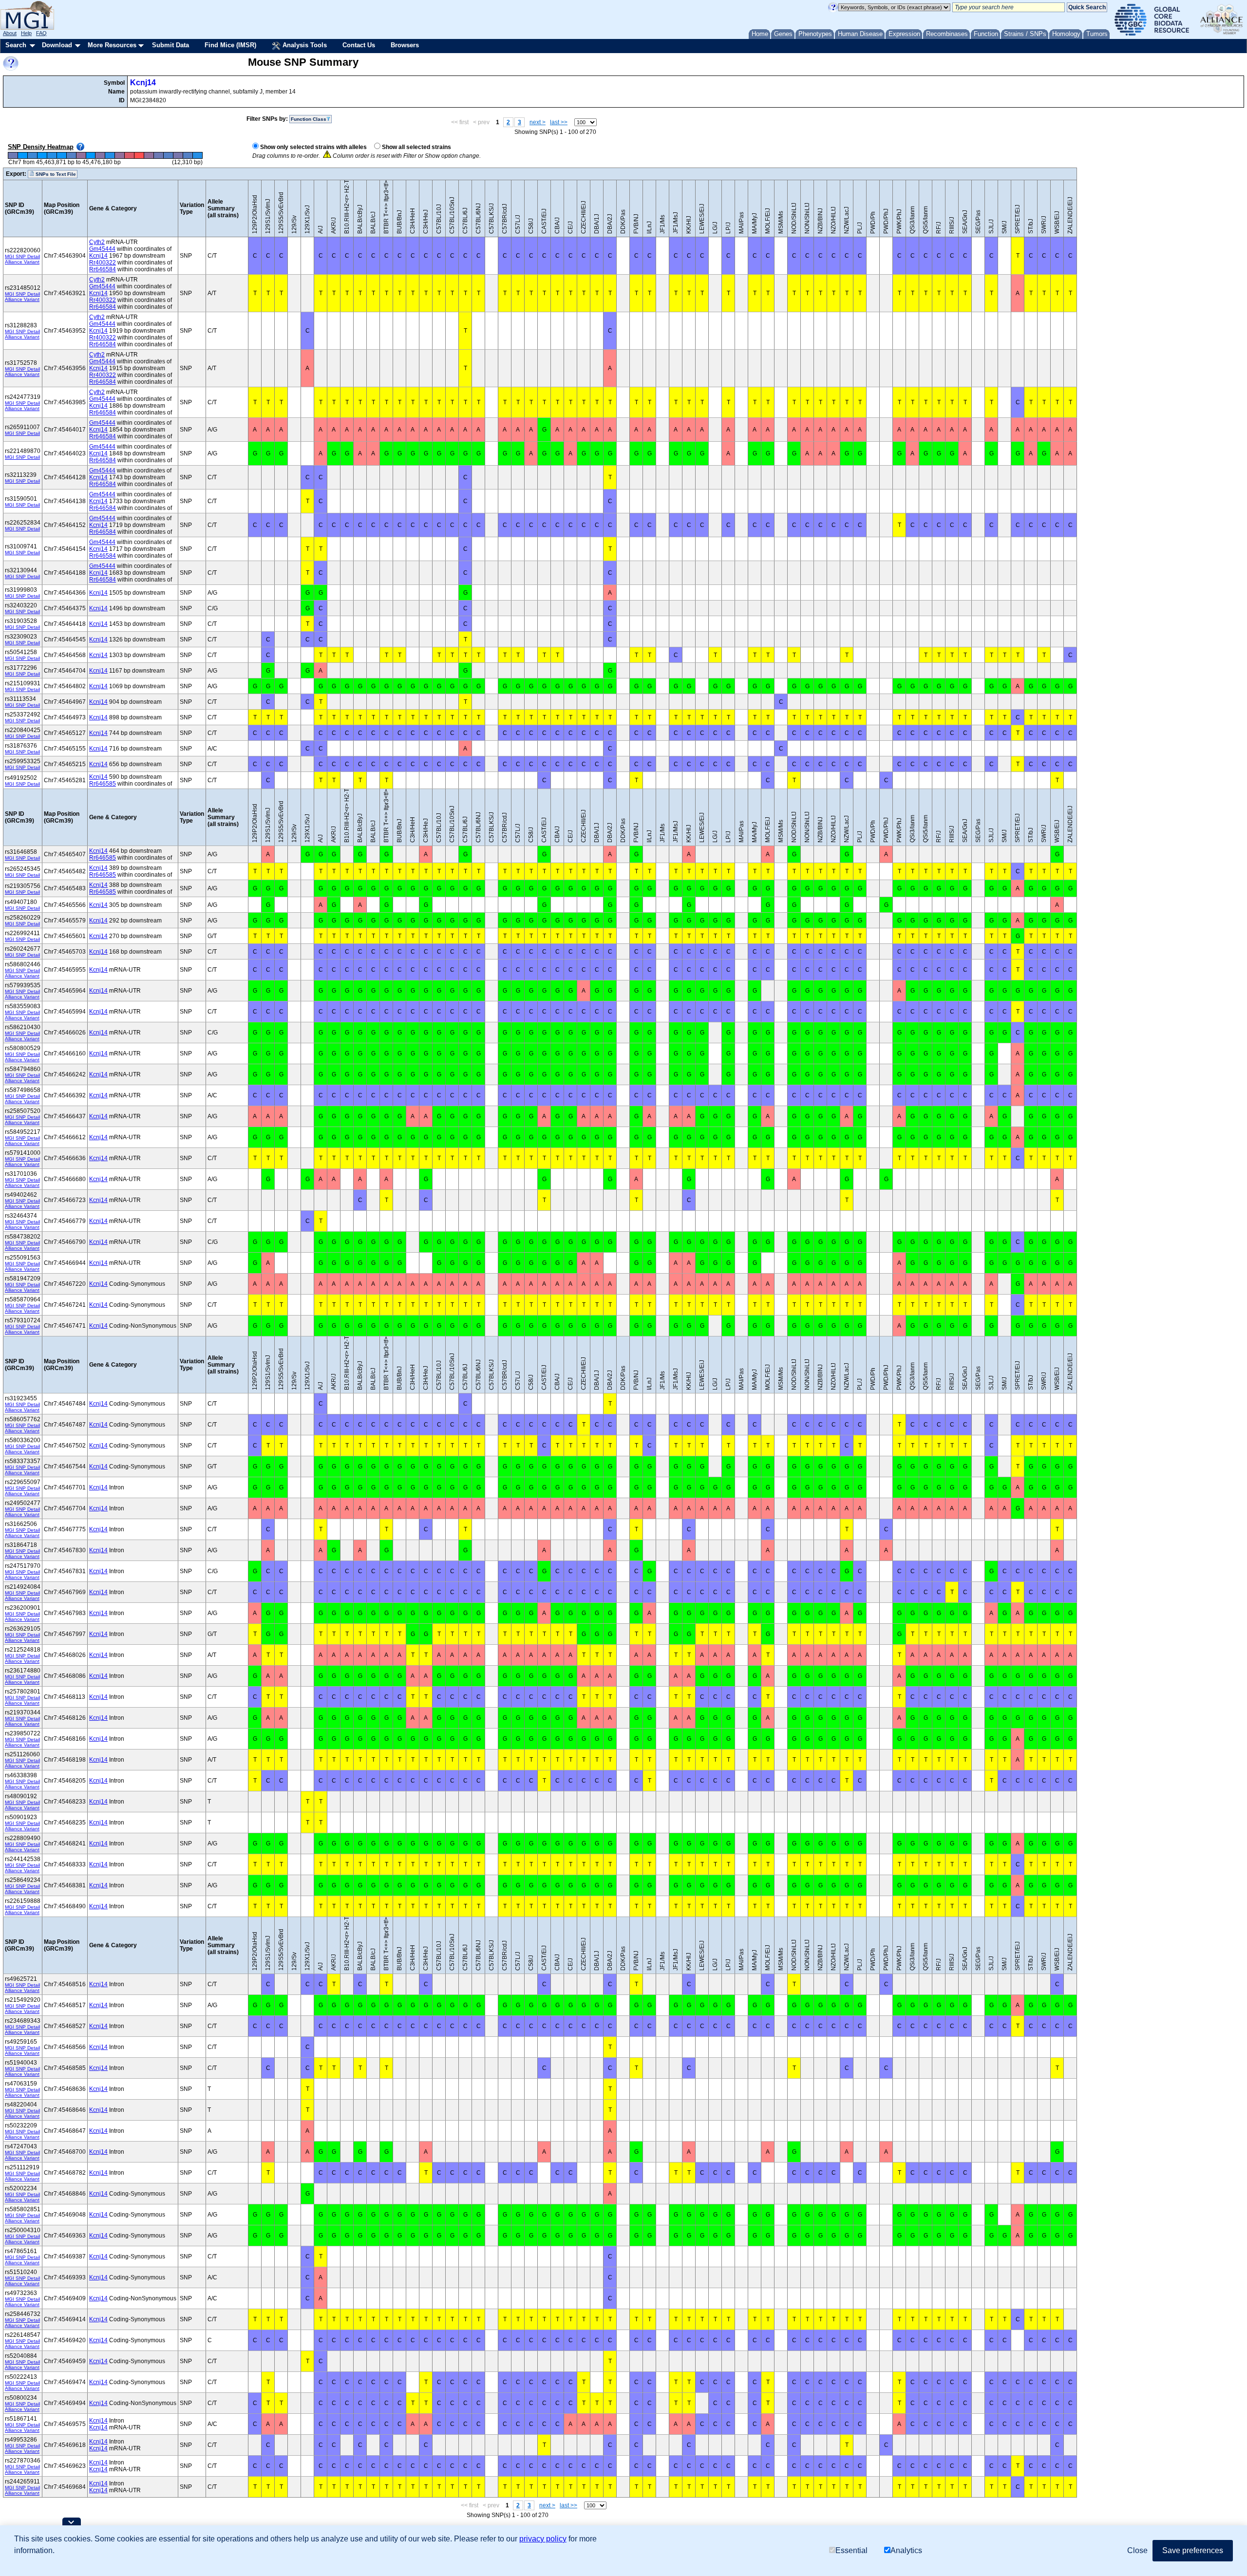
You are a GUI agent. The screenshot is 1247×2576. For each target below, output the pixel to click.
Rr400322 (103, 263)
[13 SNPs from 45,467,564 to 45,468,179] (71, 156)
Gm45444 (102, 249)
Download (57, 45)
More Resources (112, 45)
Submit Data (170, 45)
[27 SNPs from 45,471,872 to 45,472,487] (139, 156)
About (10, 33)
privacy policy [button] (543, 2539)
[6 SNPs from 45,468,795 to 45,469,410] (91, 156)
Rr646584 (103, 269)
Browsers (405, 45)
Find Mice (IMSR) (230, 45)
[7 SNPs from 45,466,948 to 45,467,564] (61, 156)
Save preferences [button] (1193, 2550)
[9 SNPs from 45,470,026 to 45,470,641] (110, 156)
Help (26, 33)
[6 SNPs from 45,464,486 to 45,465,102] (22, 156)
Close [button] (1137, 2550)
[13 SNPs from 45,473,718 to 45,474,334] (169, 156)
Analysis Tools (304, 45)
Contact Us (359, 45)
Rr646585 (103, 784)
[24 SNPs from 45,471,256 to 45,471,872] (130, 156)
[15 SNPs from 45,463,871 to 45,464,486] (13, 156)
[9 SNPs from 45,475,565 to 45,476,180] (197, 156)
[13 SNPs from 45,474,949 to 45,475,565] (188, 156)
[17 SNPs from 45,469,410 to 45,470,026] (100, 156)
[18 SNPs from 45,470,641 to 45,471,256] (120, 156)
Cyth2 (97, 242)
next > (538, 122)
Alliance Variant (22, 262)
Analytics (906, 2550)
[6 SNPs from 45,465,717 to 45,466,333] (42, 156)
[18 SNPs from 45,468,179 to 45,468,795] (81, 156)
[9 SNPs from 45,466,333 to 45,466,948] (52, 156)
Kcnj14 (143, 83)
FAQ (41, 33)
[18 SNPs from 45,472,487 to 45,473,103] (149, 156)
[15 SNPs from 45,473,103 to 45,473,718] (159, 156)
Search (16, 45)
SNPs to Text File (55, 174)
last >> (559, 122)
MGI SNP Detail (22, 256)
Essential (851, 2550)
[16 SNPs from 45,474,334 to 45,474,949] (178, 156)
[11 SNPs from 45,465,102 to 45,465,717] (32, 156)
